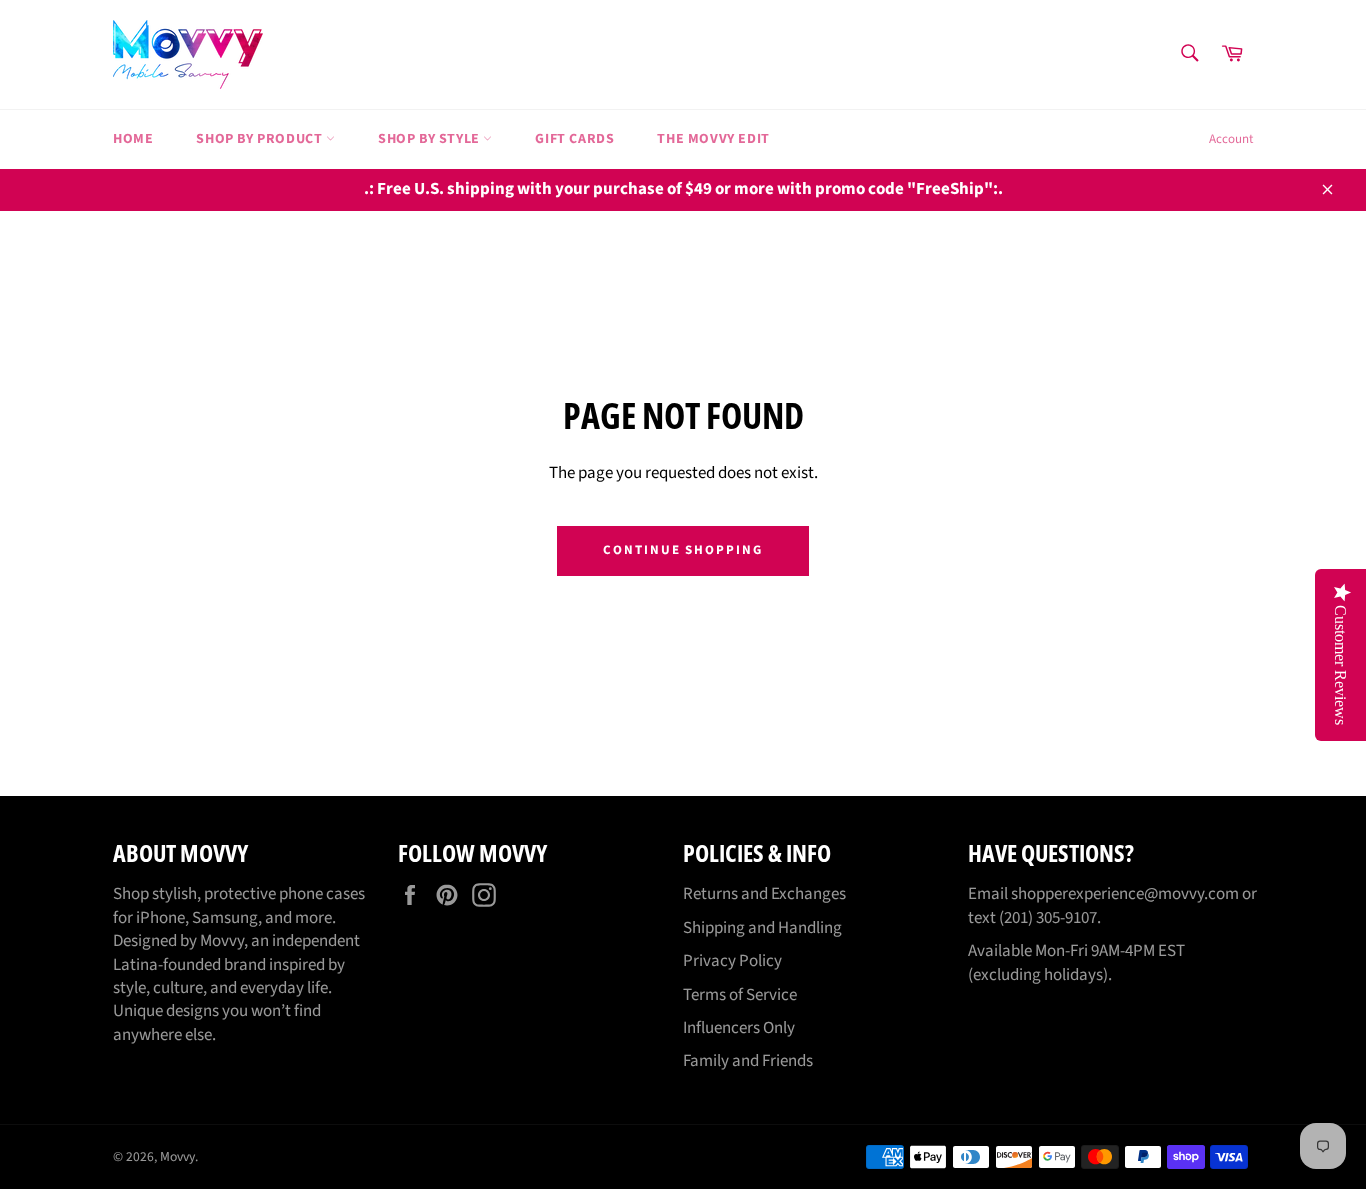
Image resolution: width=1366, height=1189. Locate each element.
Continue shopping (683, 550)
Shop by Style (430, 139)
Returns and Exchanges (764, 894)
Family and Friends (748, 1061)
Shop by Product (261, 139)
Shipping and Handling (762, 928)
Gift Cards (574, 139)
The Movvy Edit (713, 139)
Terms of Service (740, 995)
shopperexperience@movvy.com (1125, 894)
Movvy (177, 1156)
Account (1231, 139)
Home (133, 139)
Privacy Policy (732, 961)
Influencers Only (739, 1028)
